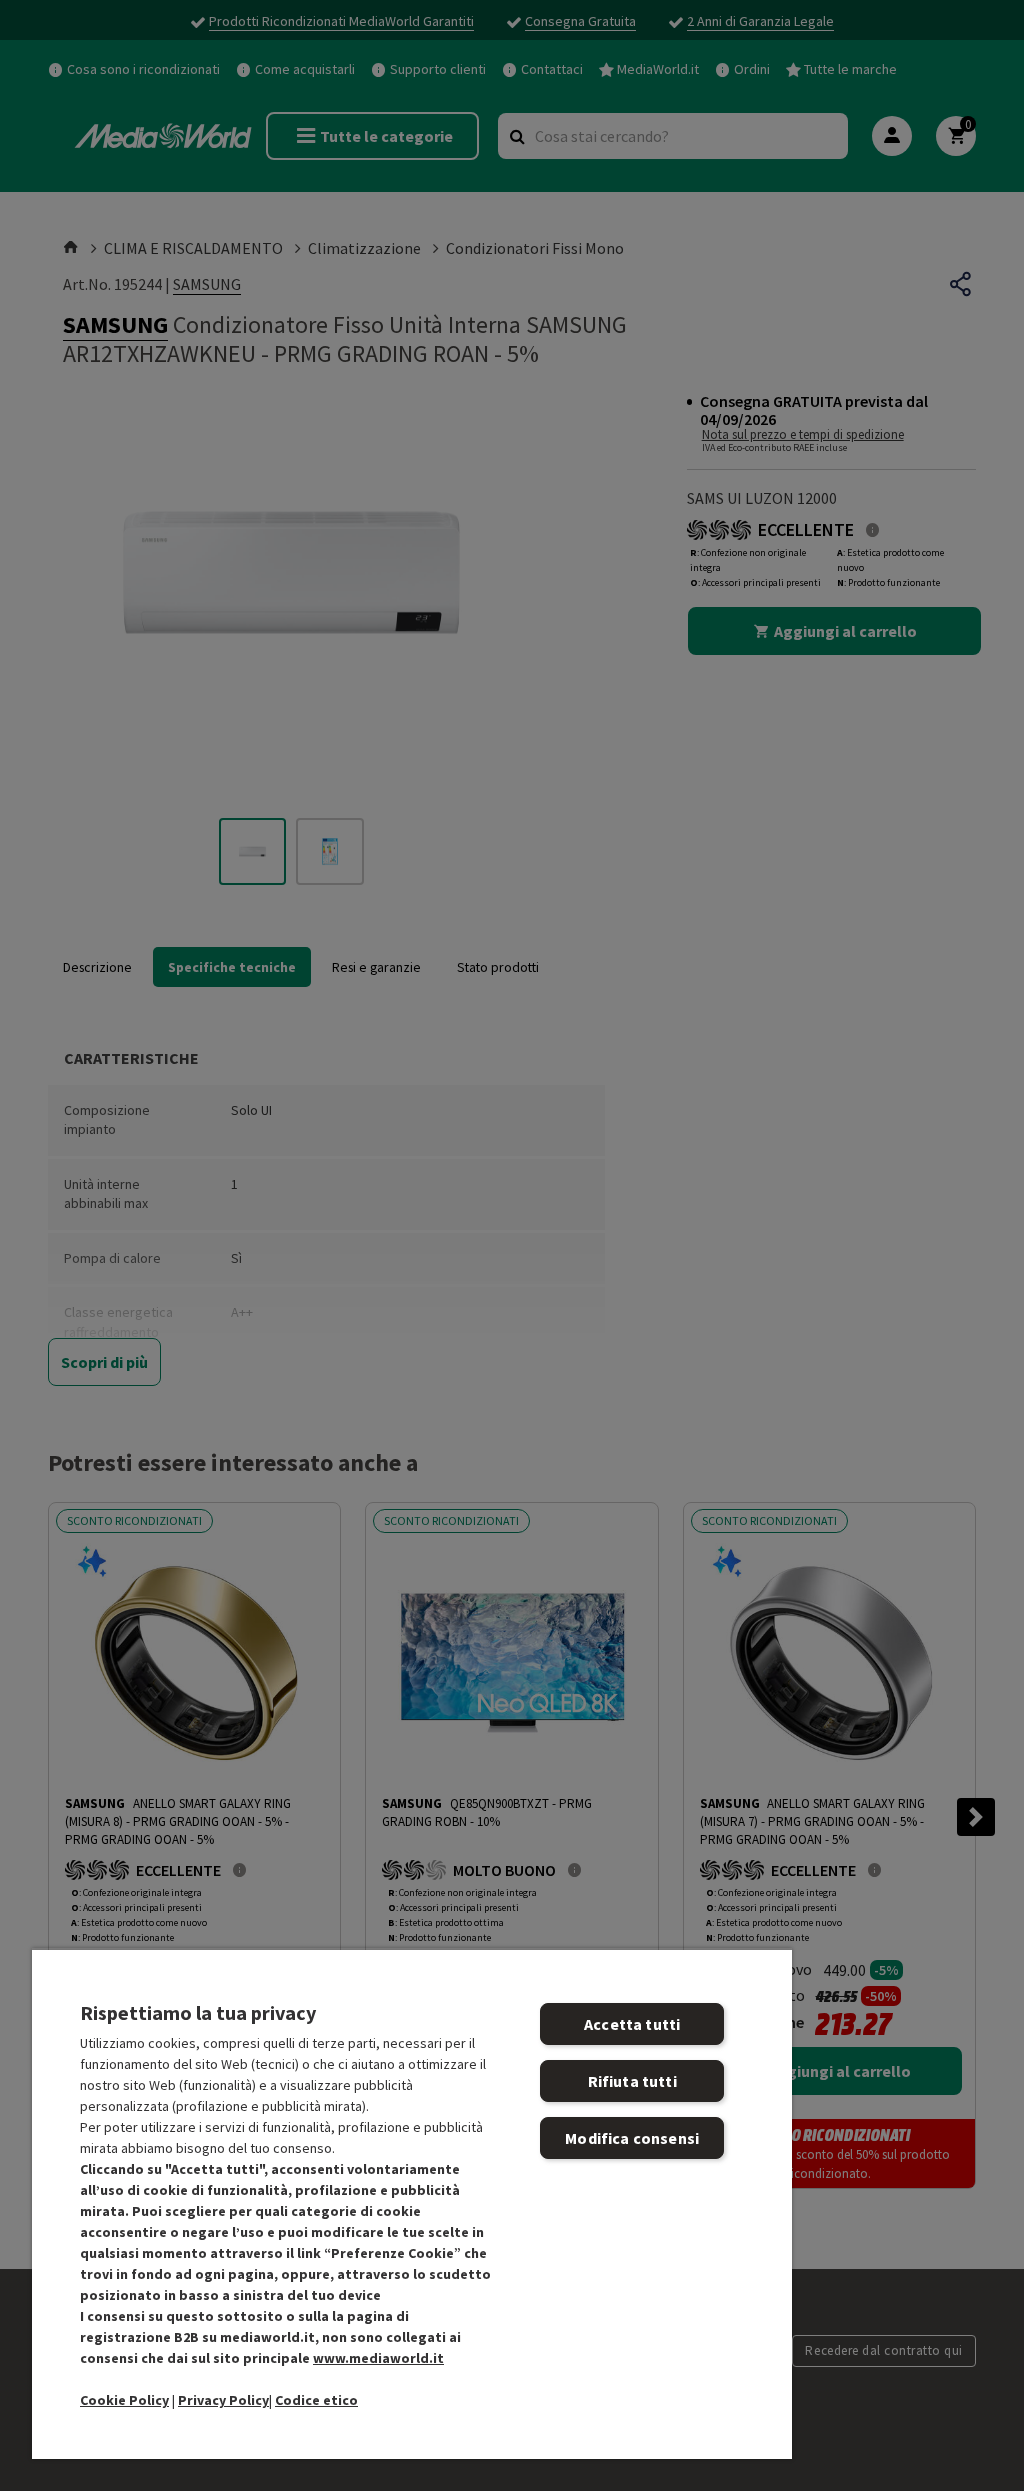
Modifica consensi (632, 2138)
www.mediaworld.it (378, 2358)
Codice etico (316, 2400)
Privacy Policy (223, 2400)
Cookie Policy (124, 2400)
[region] (412, 2203)
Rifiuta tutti (632, 2081)
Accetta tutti (632, 2024)
